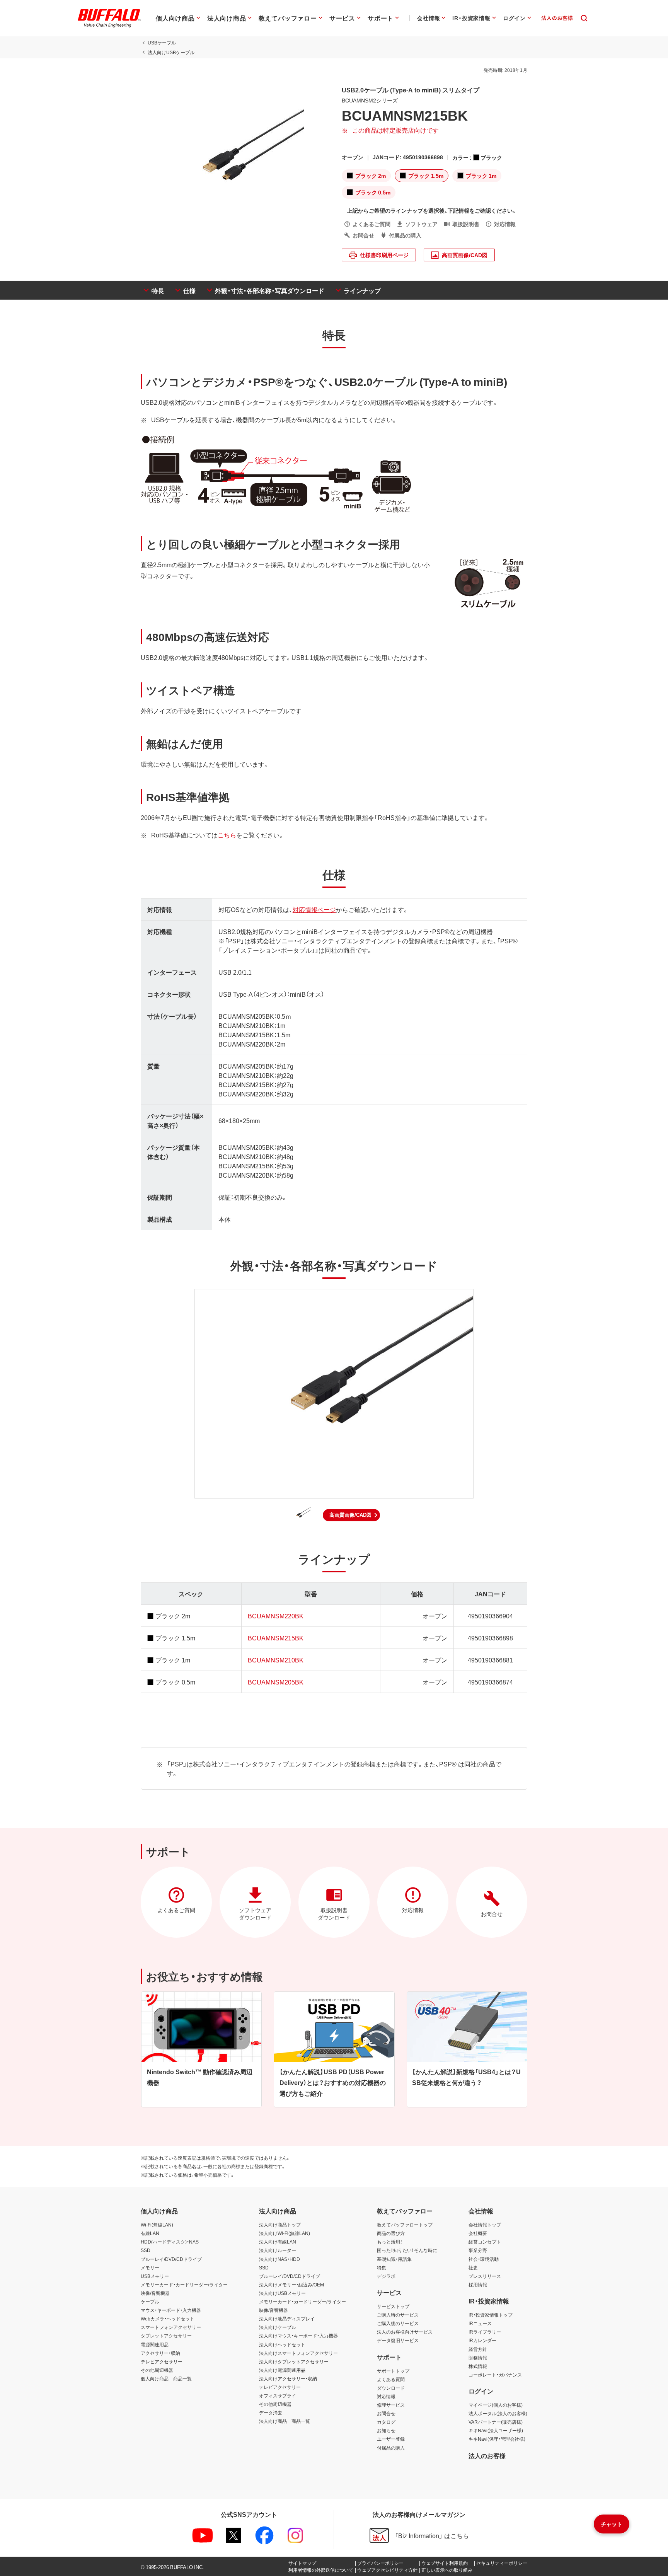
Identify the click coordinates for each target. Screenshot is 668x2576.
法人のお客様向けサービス (405, 2332)
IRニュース (480, 2323)
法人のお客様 (487, 2455)
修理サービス (391, 2405)
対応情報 (386, 2396)
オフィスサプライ (278, 2395)
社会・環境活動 (484, 2259)
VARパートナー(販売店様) (496, 2422)
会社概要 (478, 2233)
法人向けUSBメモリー (282, 2293)
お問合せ (386, 2413)
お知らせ (386, 2430)
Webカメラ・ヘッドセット (168, 2319)
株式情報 (478, 2366)
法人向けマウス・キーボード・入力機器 (298, 2336)
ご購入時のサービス (398, 2315)
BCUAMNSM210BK (276, 1660)
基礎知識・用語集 (394, 2259)
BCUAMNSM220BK (276, 1616)
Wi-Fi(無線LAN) (157, 2225)
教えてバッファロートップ (405, 2225)
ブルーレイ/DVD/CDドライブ (171, 2259)
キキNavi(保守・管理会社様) (497, 2439)
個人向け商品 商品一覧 (166, 2378)
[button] (351, 1515)
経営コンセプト (485, 2242)
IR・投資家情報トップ (491, 2315)
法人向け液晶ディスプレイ (287, 2319)
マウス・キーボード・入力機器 (171, 2310)
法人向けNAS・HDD (279, 2259)
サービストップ (393, 2306)
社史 (473, 2267)
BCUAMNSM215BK (276, 1638)
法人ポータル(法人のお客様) (498, 2413)
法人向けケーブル (278, 2327)
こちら (227, 835)
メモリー (150, 2267)
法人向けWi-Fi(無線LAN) (285, 2233)
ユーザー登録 (391, 2439)
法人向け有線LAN (278, 2242)
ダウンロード (391, 2388)
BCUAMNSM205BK (276, 1682)
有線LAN (150, 2233)
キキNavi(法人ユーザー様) (496, 2430)
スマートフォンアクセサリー (171, 2327)
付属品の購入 (391, 2448)
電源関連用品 (155, 2344)
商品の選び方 (391, 2233)
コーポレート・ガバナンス (495, 2375)
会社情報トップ (485, 2225)
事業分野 (478, 2250)
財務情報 (478, 2358)
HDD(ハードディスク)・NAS (170, 2242)
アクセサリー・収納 (160, 2353)
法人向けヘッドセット (282, 2344)
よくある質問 (391, 2379)
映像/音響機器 (155, 2293)
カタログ (386, 2422)
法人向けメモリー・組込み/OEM (291, 2284)
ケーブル (150, 2302)
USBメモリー (155, 2276)
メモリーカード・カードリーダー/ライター (184, 2284)
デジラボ (386, 2276)
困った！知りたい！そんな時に (407, 2250)
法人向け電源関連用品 (282, 2370)
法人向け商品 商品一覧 (285, 2421)
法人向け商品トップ (280, 2225)
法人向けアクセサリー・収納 (288, 2378)
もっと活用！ (390, 2242)
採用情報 (478, 2284)
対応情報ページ (314, 909)
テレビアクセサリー (162, 2361)
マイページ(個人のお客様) (496, 2405)
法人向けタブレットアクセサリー (294, 2361)
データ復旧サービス (398, 2340)
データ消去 (271, 2412)
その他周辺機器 (157, 2370)
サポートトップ (393, 2371)
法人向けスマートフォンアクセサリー (298, 2353)
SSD (146, 2250)
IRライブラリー (485, 2332)
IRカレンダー (482, 2340)
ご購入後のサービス (398, 2323)
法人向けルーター (278, 2250)
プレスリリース (485, 2276)
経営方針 (478, 2349)
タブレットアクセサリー (166, 2336)
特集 (382, 2267)
